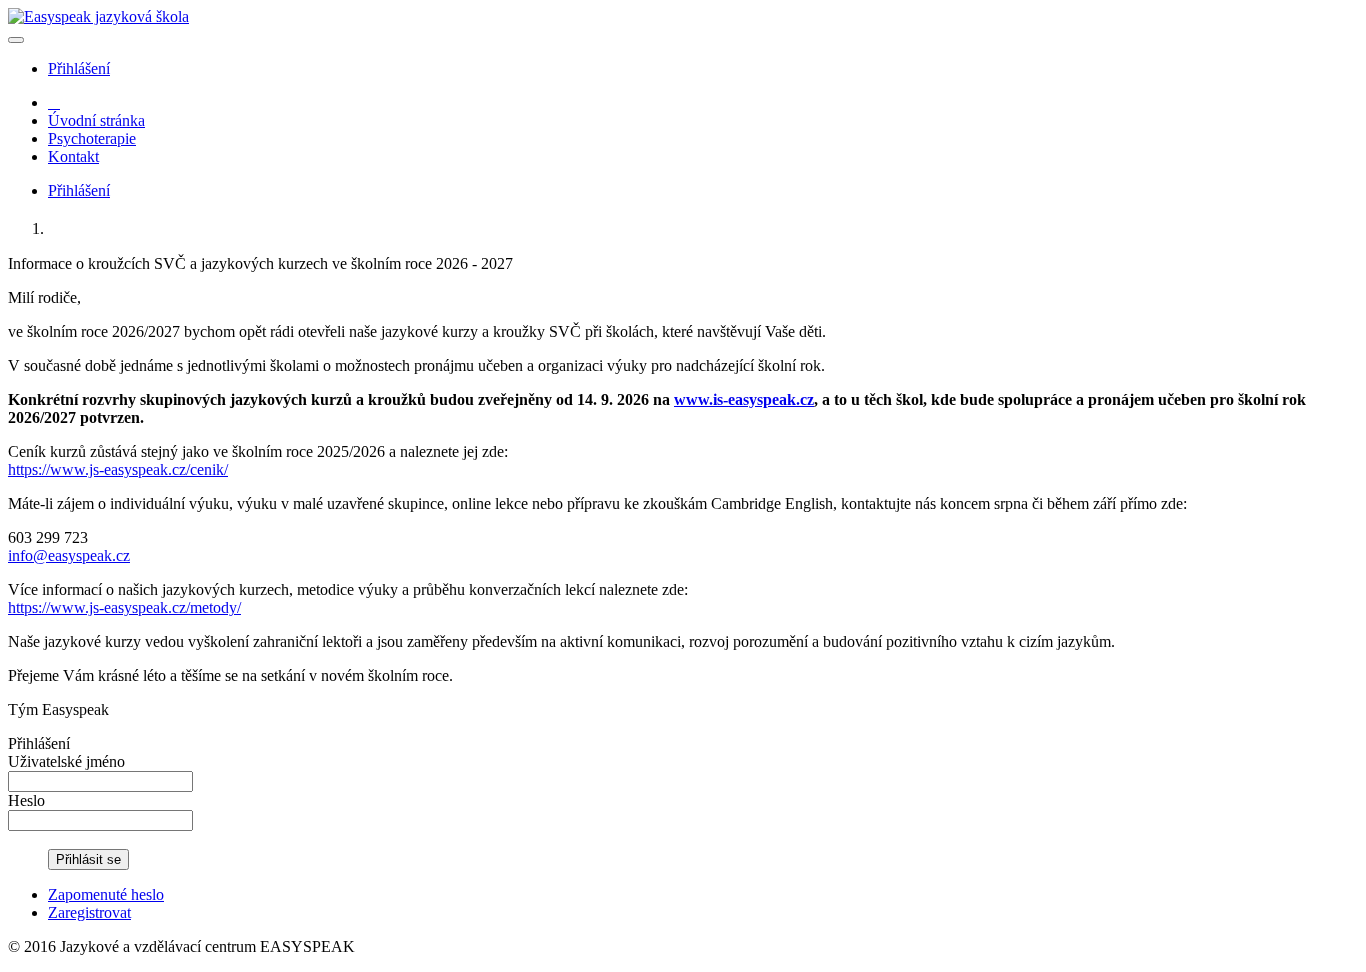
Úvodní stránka (96, 120)
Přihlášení (79, 68)
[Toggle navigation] (16, 40)
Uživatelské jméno (66, 761)
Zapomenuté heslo (106, 894)
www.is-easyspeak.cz (744, 399)
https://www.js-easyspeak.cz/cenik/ (118, 469)
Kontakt (73, 156)
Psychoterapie (92, 138)
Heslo (26, 800)
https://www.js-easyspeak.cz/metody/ (124, 607)
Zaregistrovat (89, 912)
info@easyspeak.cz (69, 555)
